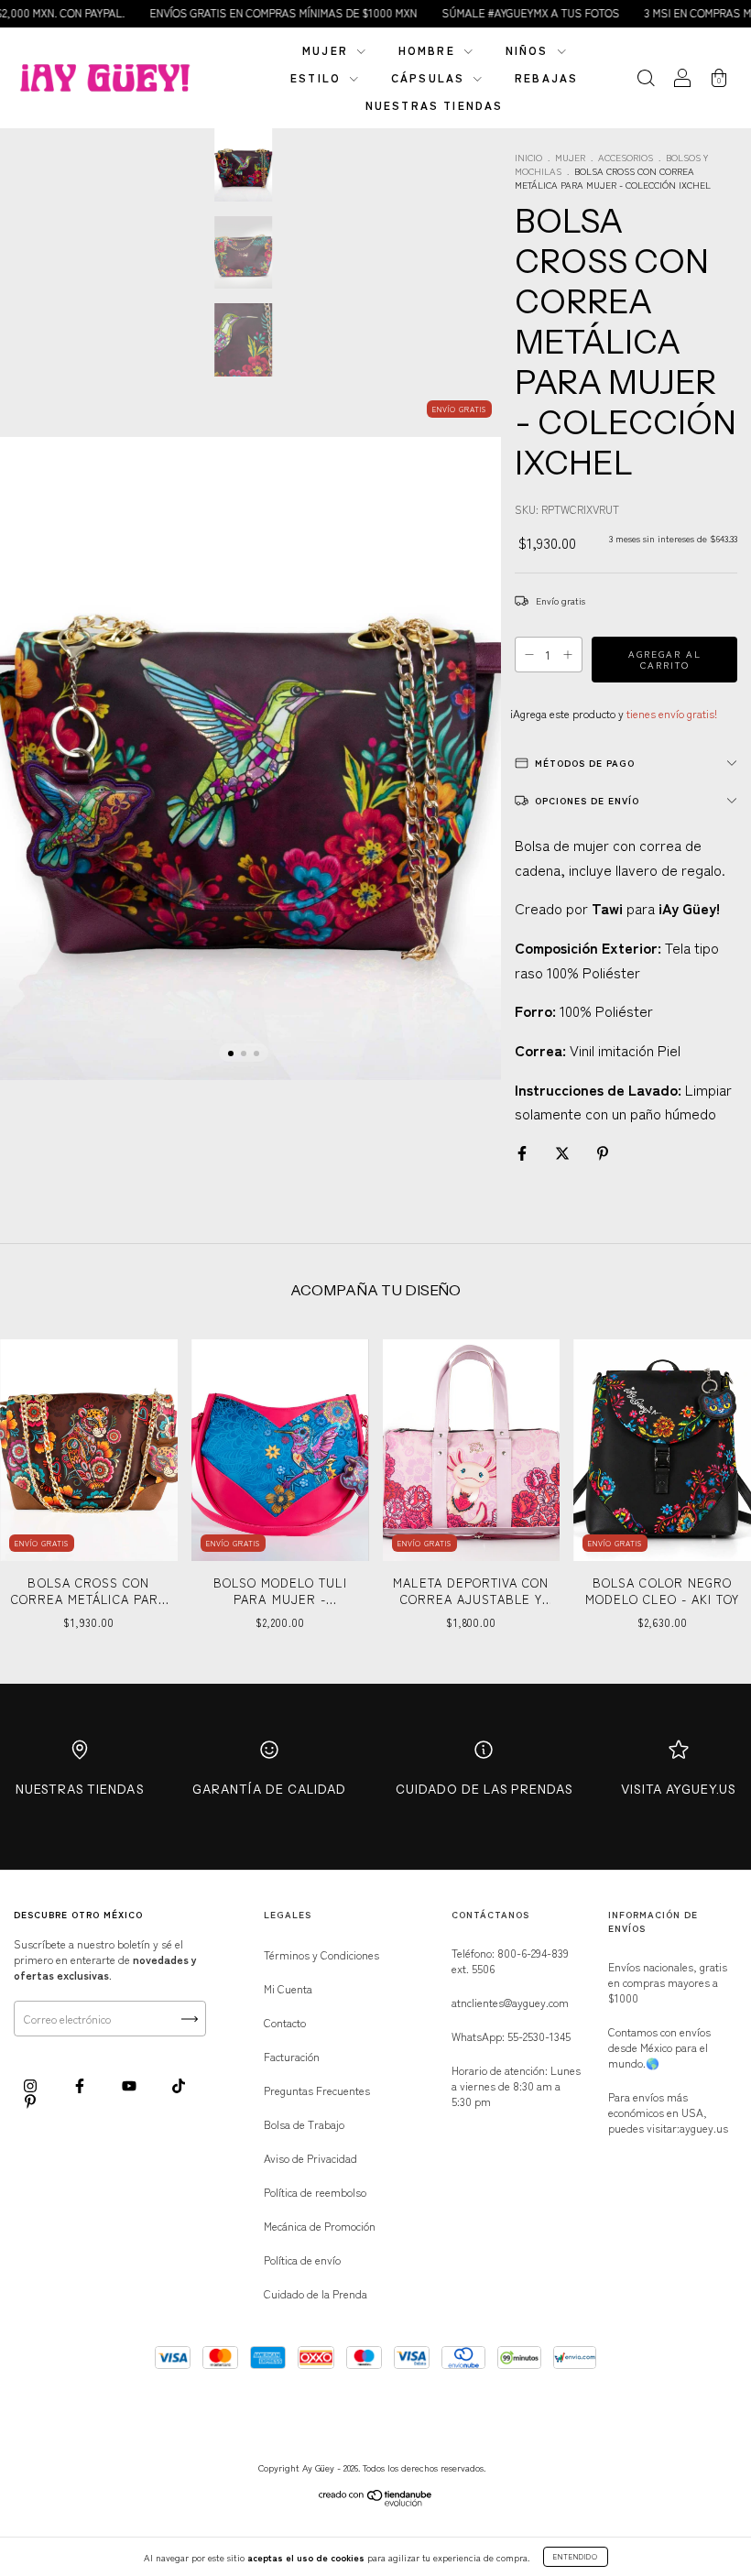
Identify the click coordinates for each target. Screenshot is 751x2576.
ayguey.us (704, 2128)
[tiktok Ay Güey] (179, 2085)
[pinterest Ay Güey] (30, 2101)
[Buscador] (646, 79)
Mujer (327, 50)
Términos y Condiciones (321, 1954)
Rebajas (546, 77)
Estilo (318, 77)
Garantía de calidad (269, 1789)
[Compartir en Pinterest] (603, 1152)
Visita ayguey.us (678, 1789)
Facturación (292, 2056)
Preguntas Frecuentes (317, 2090)
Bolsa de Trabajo (304, 2124)
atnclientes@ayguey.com (510, 2002)
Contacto (285, 2022)
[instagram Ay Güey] (32, 2085)
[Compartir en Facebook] (523, 1152)
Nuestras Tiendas (80, 1789)
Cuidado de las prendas (484, 1789)
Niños (529, 50)
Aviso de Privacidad (310, 2158)
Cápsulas (430, 77)
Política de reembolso (315, 2192)
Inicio (528, 157)
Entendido (576, 2556)
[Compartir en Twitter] (564, 1152)
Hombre (429, 50)
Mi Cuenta (288, 1988)
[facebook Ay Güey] (81, 2085)
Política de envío (302, 2259)
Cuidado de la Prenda (316, 2293)
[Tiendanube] (376, 2501)
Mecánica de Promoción (320, 2226)
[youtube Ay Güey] (131, 2085)
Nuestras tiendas (435, 105)
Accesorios (626, 157)
